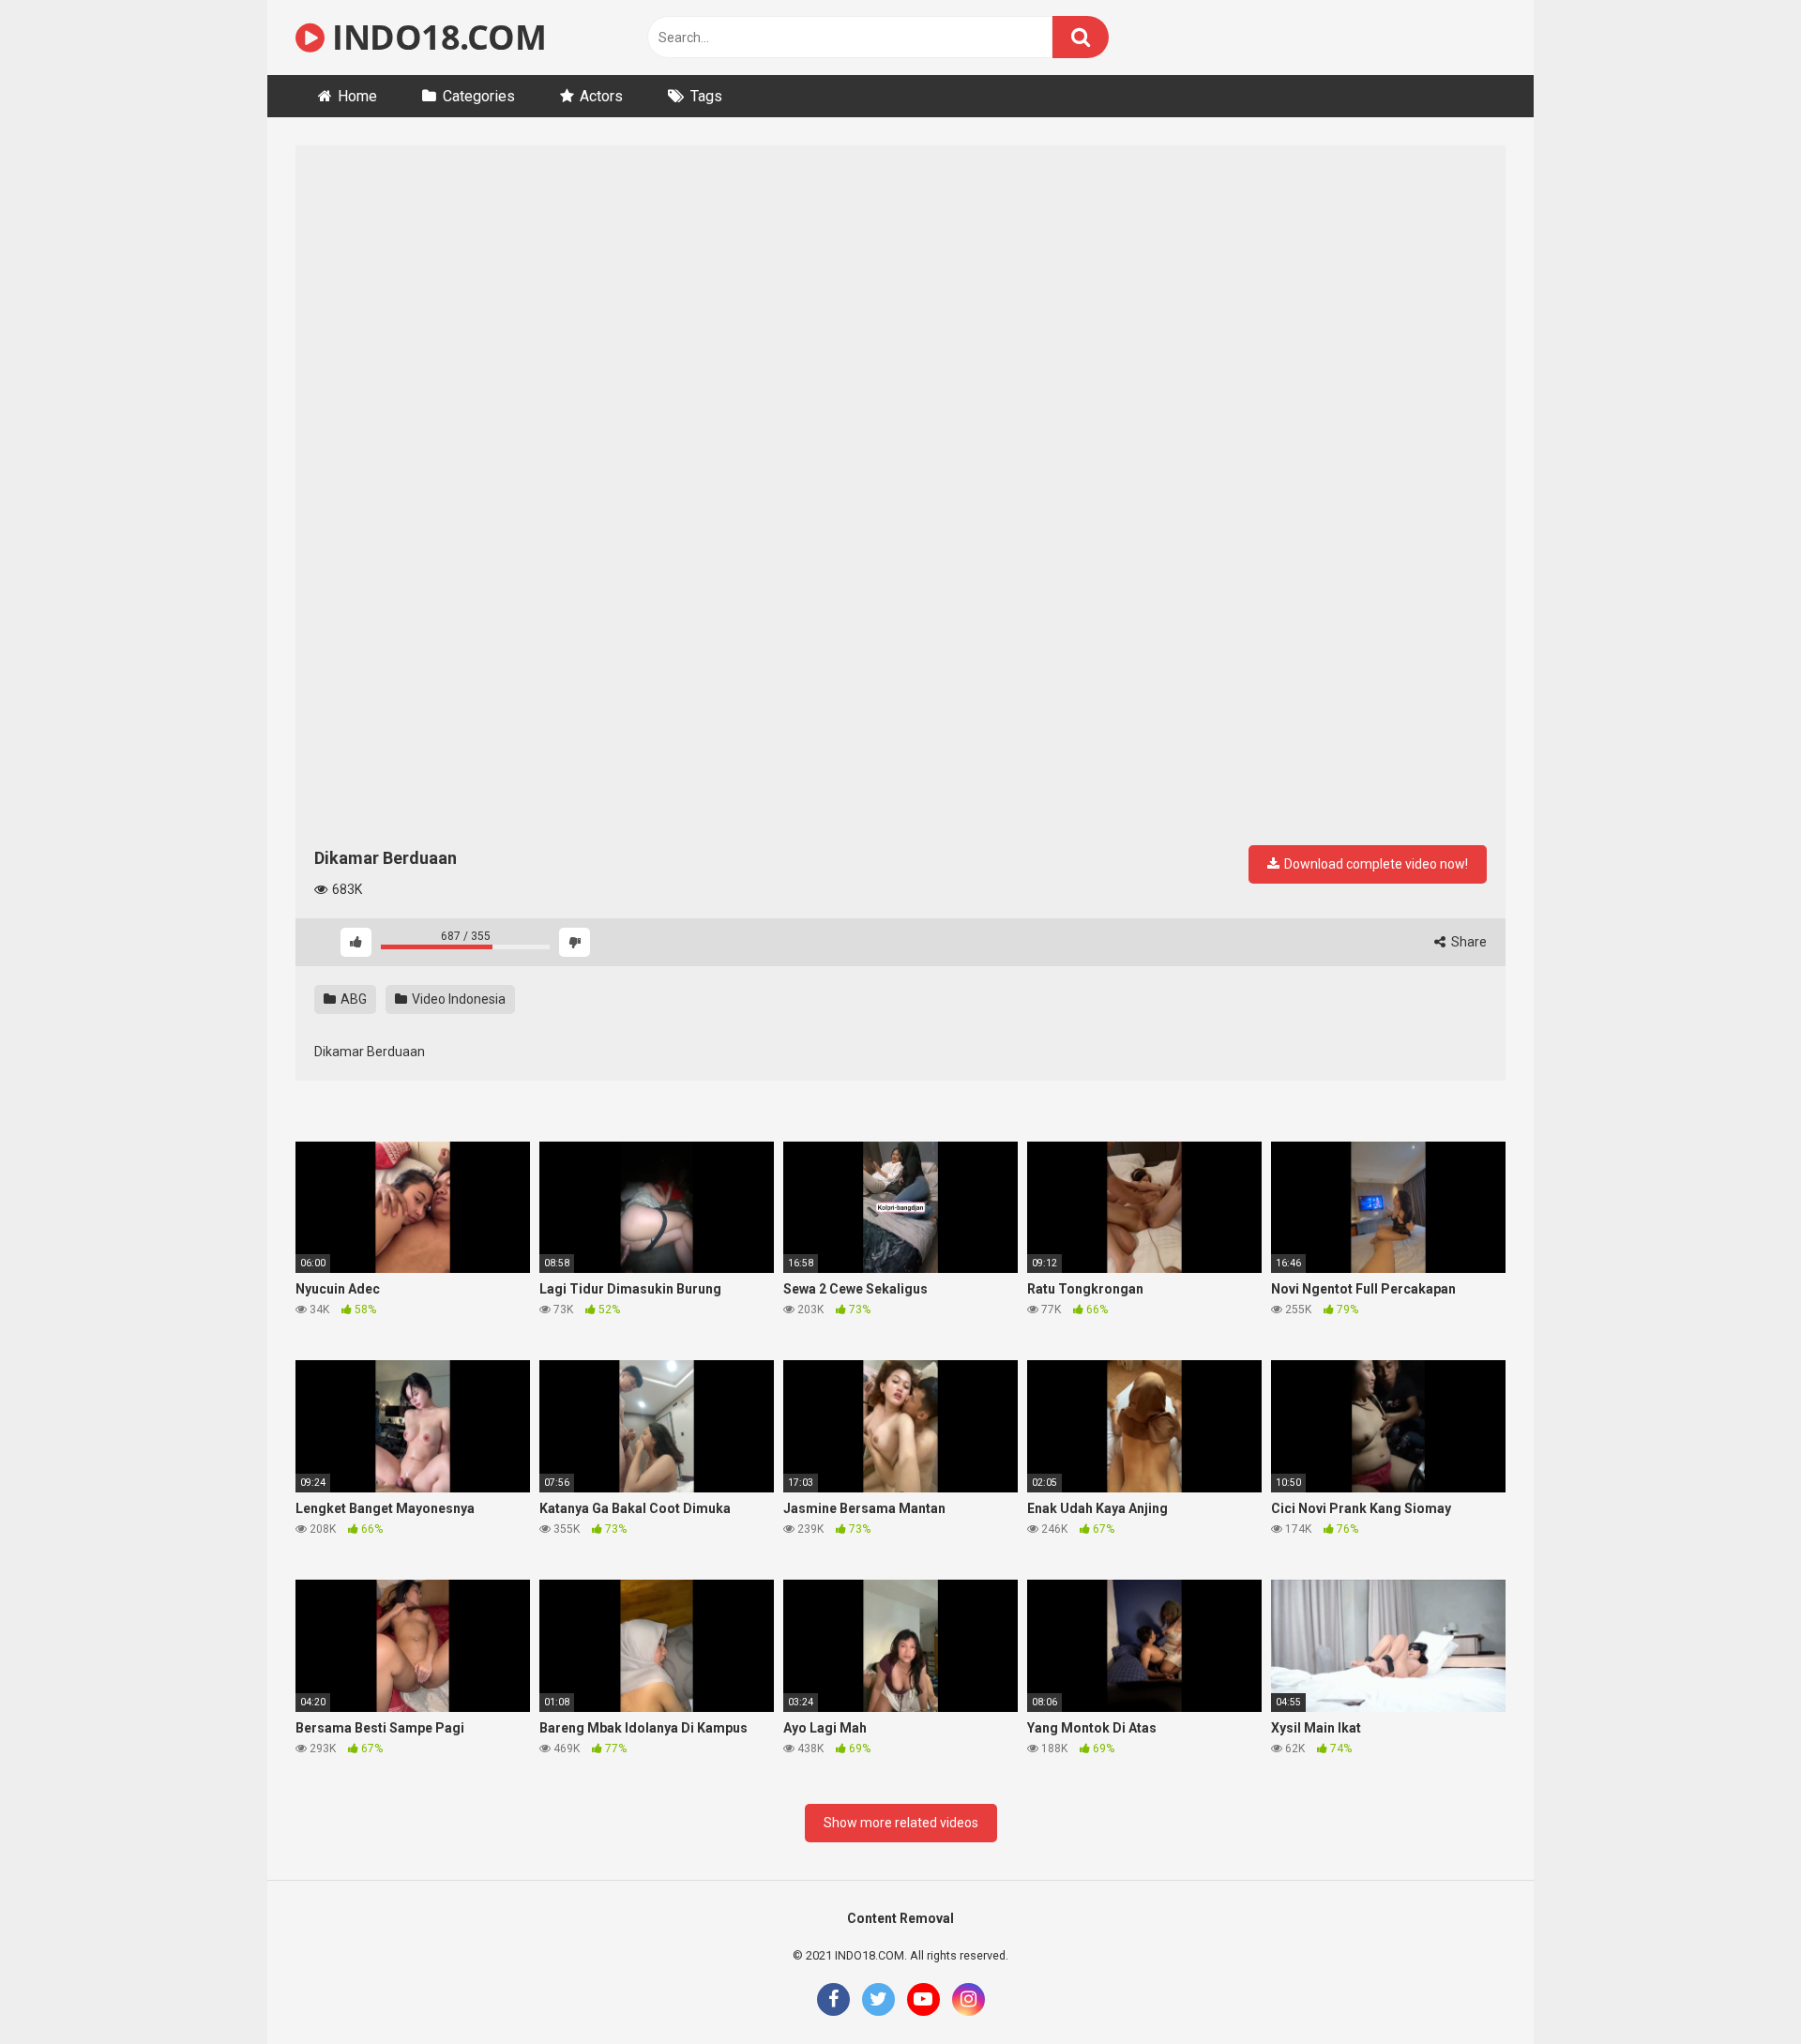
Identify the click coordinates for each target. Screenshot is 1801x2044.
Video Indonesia (457, 999)
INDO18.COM (435, 37)
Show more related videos (901, 1823)
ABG (352, 999)
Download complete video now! (1375, 864)
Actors (601, 96)
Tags (706, 96)
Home (357, 96)
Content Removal (900, 1918)
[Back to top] (1738, 1987)
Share (1468, 942)
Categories (479, 96)
